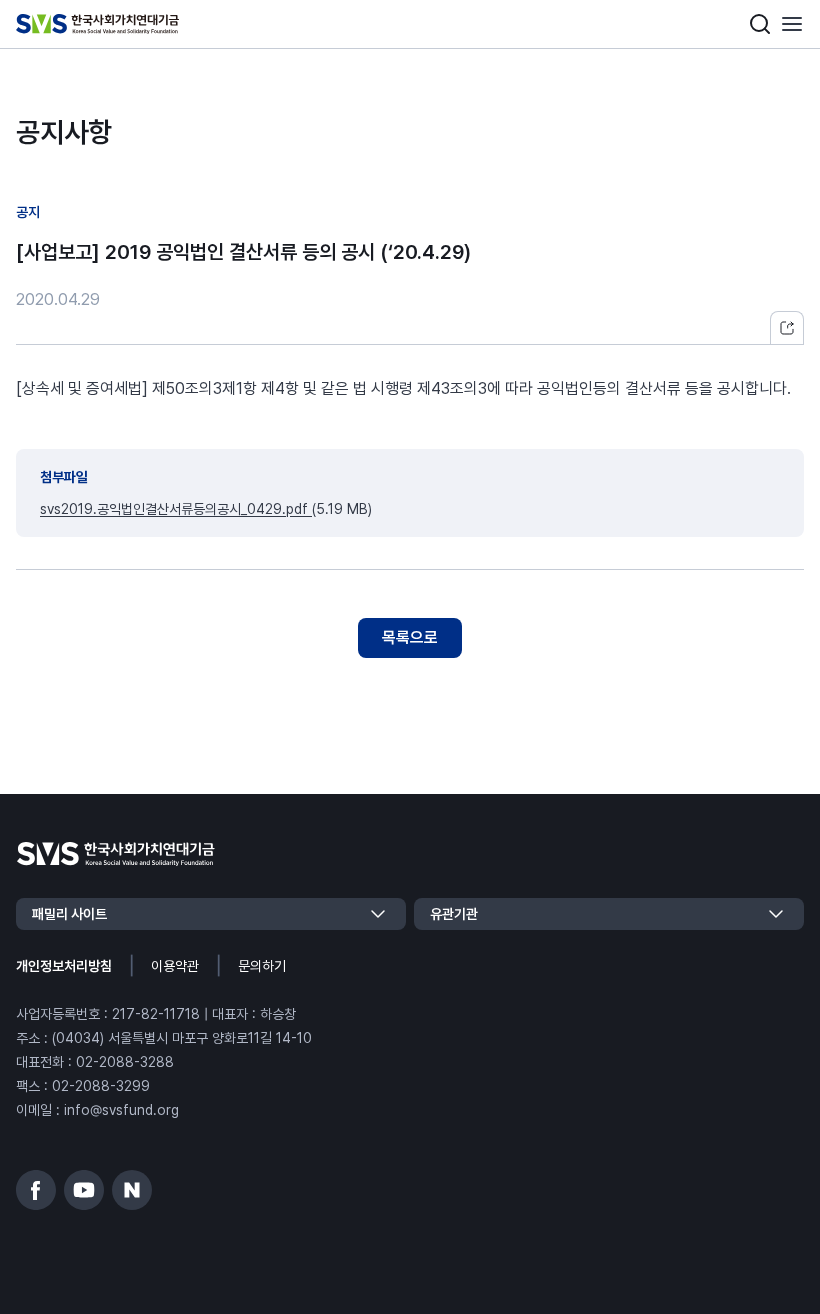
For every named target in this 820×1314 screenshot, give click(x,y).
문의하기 (262, 966)
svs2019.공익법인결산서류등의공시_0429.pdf (176, 509)
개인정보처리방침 (64, 966)
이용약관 (175, 966)
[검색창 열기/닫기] (760, 24)
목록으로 (410, 637)
